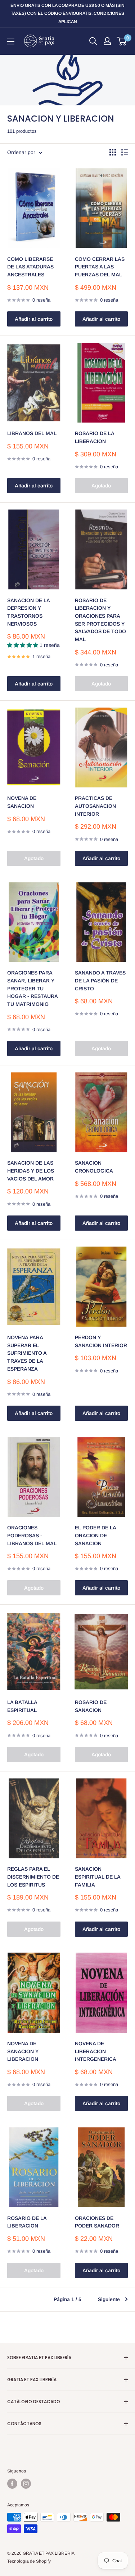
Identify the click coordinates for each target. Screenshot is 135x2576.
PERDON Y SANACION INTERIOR (101, 1341)
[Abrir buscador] (93, 41)
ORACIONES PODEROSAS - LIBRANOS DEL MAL (32, 1535)
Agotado (101, 486)
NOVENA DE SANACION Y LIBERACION (23, 2051)
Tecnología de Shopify (29, 2561)
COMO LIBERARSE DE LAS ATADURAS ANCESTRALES (30, 267)
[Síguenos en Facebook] (12, 2484)
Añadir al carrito (34, 319)
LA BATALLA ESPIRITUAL (22, 1706)
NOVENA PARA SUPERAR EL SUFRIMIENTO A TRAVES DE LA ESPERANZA (27, 1353)
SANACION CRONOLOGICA (94, 1167)
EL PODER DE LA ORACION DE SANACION (95, 1535)
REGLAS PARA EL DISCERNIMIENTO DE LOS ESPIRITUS (33, 1877)
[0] (122, 41)
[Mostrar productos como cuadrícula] (113, 152)
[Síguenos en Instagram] (26, 2484)
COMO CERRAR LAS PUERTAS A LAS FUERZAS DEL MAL (100, 267)
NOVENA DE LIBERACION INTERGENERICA (96, 2051)
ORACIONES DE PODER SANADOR (97, 2222)
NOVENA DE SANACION (22, 802)
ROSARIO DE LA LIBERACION (94, 437)
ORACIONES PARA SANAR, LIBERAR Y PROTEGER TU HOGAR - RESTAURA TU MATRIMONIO (32, 988)
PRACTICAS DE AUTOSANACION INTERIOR (95, 806)
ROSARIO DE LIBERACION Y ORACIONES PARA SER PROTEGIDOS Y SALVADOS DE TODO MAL (100, 620)
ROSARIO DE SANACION (91, 1706)
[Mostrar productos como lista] (125, 152)
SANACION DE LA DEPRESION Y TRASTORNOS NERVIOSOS (28, 612)
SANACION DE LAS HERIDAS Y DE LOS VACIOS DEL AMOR (31, 1171)
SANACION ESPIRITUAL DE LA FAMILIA (98, 1877)
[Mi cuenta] (107, 41)
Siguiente (109, 2299)
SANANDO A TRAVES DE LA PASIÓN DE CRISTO (100, 980)
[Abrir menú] (11, 41)
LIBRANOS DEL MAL (32, 433)
